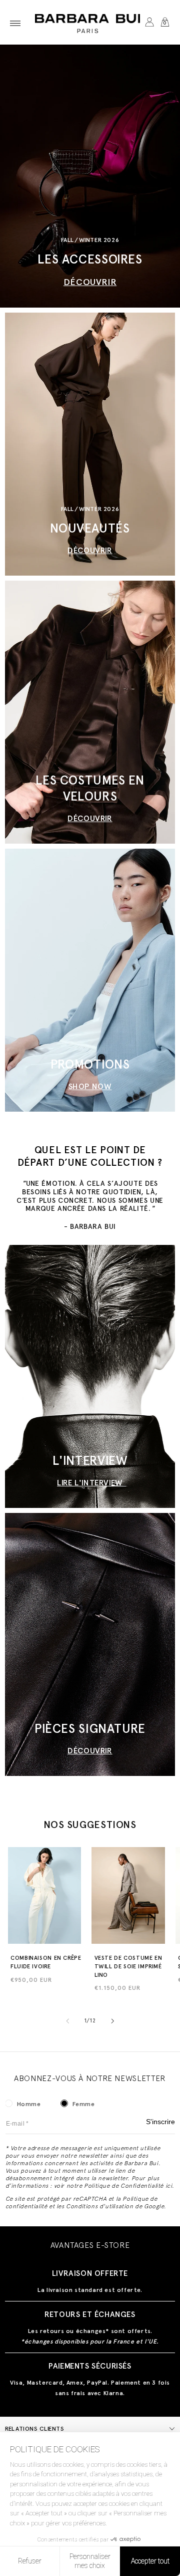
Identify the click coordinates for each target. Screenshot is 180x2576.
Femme (84, 2104)
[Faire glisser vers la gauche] (67, 2021)
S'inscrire (160, 2122)
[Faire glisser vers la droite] (112, 2021)
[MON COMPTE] (149, 23)
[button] (15, 23)
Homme (29, 2104)
